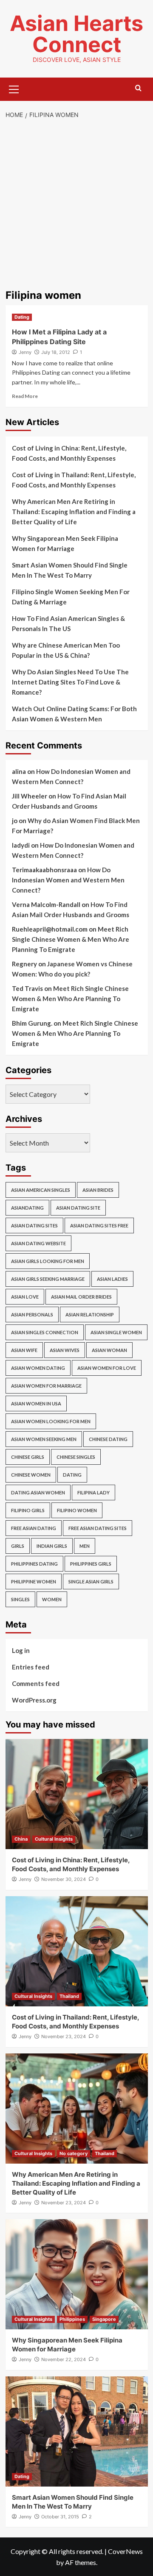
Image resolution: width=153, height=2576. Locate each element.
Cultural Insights (54, 1839)
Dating (22, 317)
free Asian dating (34, 1528)
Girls (18, 1546)
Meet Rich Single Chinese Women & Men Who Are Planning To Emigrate (71, 939)
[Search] (138, 88)
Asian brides (98, 1190)
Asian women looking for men (51, 1421)
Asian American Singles (41, 1190)
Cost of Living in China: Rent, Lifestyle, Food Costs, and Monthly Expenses (69, 453)
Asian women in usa (36, 1403)
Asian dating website (38, 1243)
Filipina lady (93, 1492)
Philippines (72, 2319)
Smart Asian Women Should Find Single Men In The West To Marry (70, 570)
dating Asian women (38, 1492)
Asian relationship (90, 1314)
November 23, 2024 (64, 2036)
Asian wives (65, 1350)
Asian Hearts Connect (76, 34)
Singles (20, 1599)
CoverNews (125, 2551)
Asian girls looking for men (48, 1261)
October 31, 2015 (60, 2517)
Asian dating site (78, 1208)
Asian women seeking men (44, 1439)
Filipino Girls (28, 1510)
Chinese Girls (28, 1457)
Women (52, 1599)
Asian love (25, 1297)
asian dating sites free (99, 1225)
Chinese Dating (108, 1439)
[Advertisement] (76, 205)
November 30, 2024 (64, 1879)
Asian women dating (38, 1368)
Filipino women (77, 1510)
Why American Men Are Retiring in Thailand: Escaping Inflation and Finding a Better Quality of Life (74, 512)
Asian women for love (107, 1368)
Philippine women (34, 1581)
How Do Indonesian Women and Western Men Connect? (68, 880)
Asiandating (27, 1208)
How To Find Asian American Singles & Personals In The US (68, 623)
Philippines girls (91, 1564)
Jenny (25, 352)
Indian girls (52, 1546)
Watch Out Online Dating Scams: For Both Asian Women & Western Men (74, 714)
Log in (21, 1650)
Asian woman (109, 1350)
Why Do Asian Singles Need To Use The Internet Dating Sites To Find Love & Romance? (70, 682)
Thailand (69, 1996)
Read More (25, 396)
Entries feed (31, 1667)
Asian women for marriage (46, 1386)
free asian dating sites (98, 1528)
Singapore (104, 2319)
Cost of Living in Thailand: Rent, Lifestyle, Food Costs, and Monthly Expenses (74, 480)
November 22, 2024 (64, 2359)
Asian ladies (112, 1279)
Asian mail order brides (81, 1297)
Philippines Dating (34, 1564)
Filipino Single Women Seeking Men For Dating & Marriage (71, 597)
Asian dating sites (34, 1225)
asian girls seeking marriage (48, 1279)
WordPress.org (34, 1700)
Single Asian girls (91, 1581)
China (21, 1839)
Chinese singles (76, 1457)
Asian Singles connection (45, 1332)
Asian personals (32, 1314)
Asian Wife (24, 1350)
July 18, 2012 (56, 352)
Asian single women (116, 1332)
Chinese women (31, 1475)
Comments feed (36, 1683)
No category (74, 2153)
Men (85, 1546)
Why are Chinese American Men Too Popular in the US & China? (66, 650)
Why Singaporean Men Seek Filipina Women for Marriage (65, 543)
